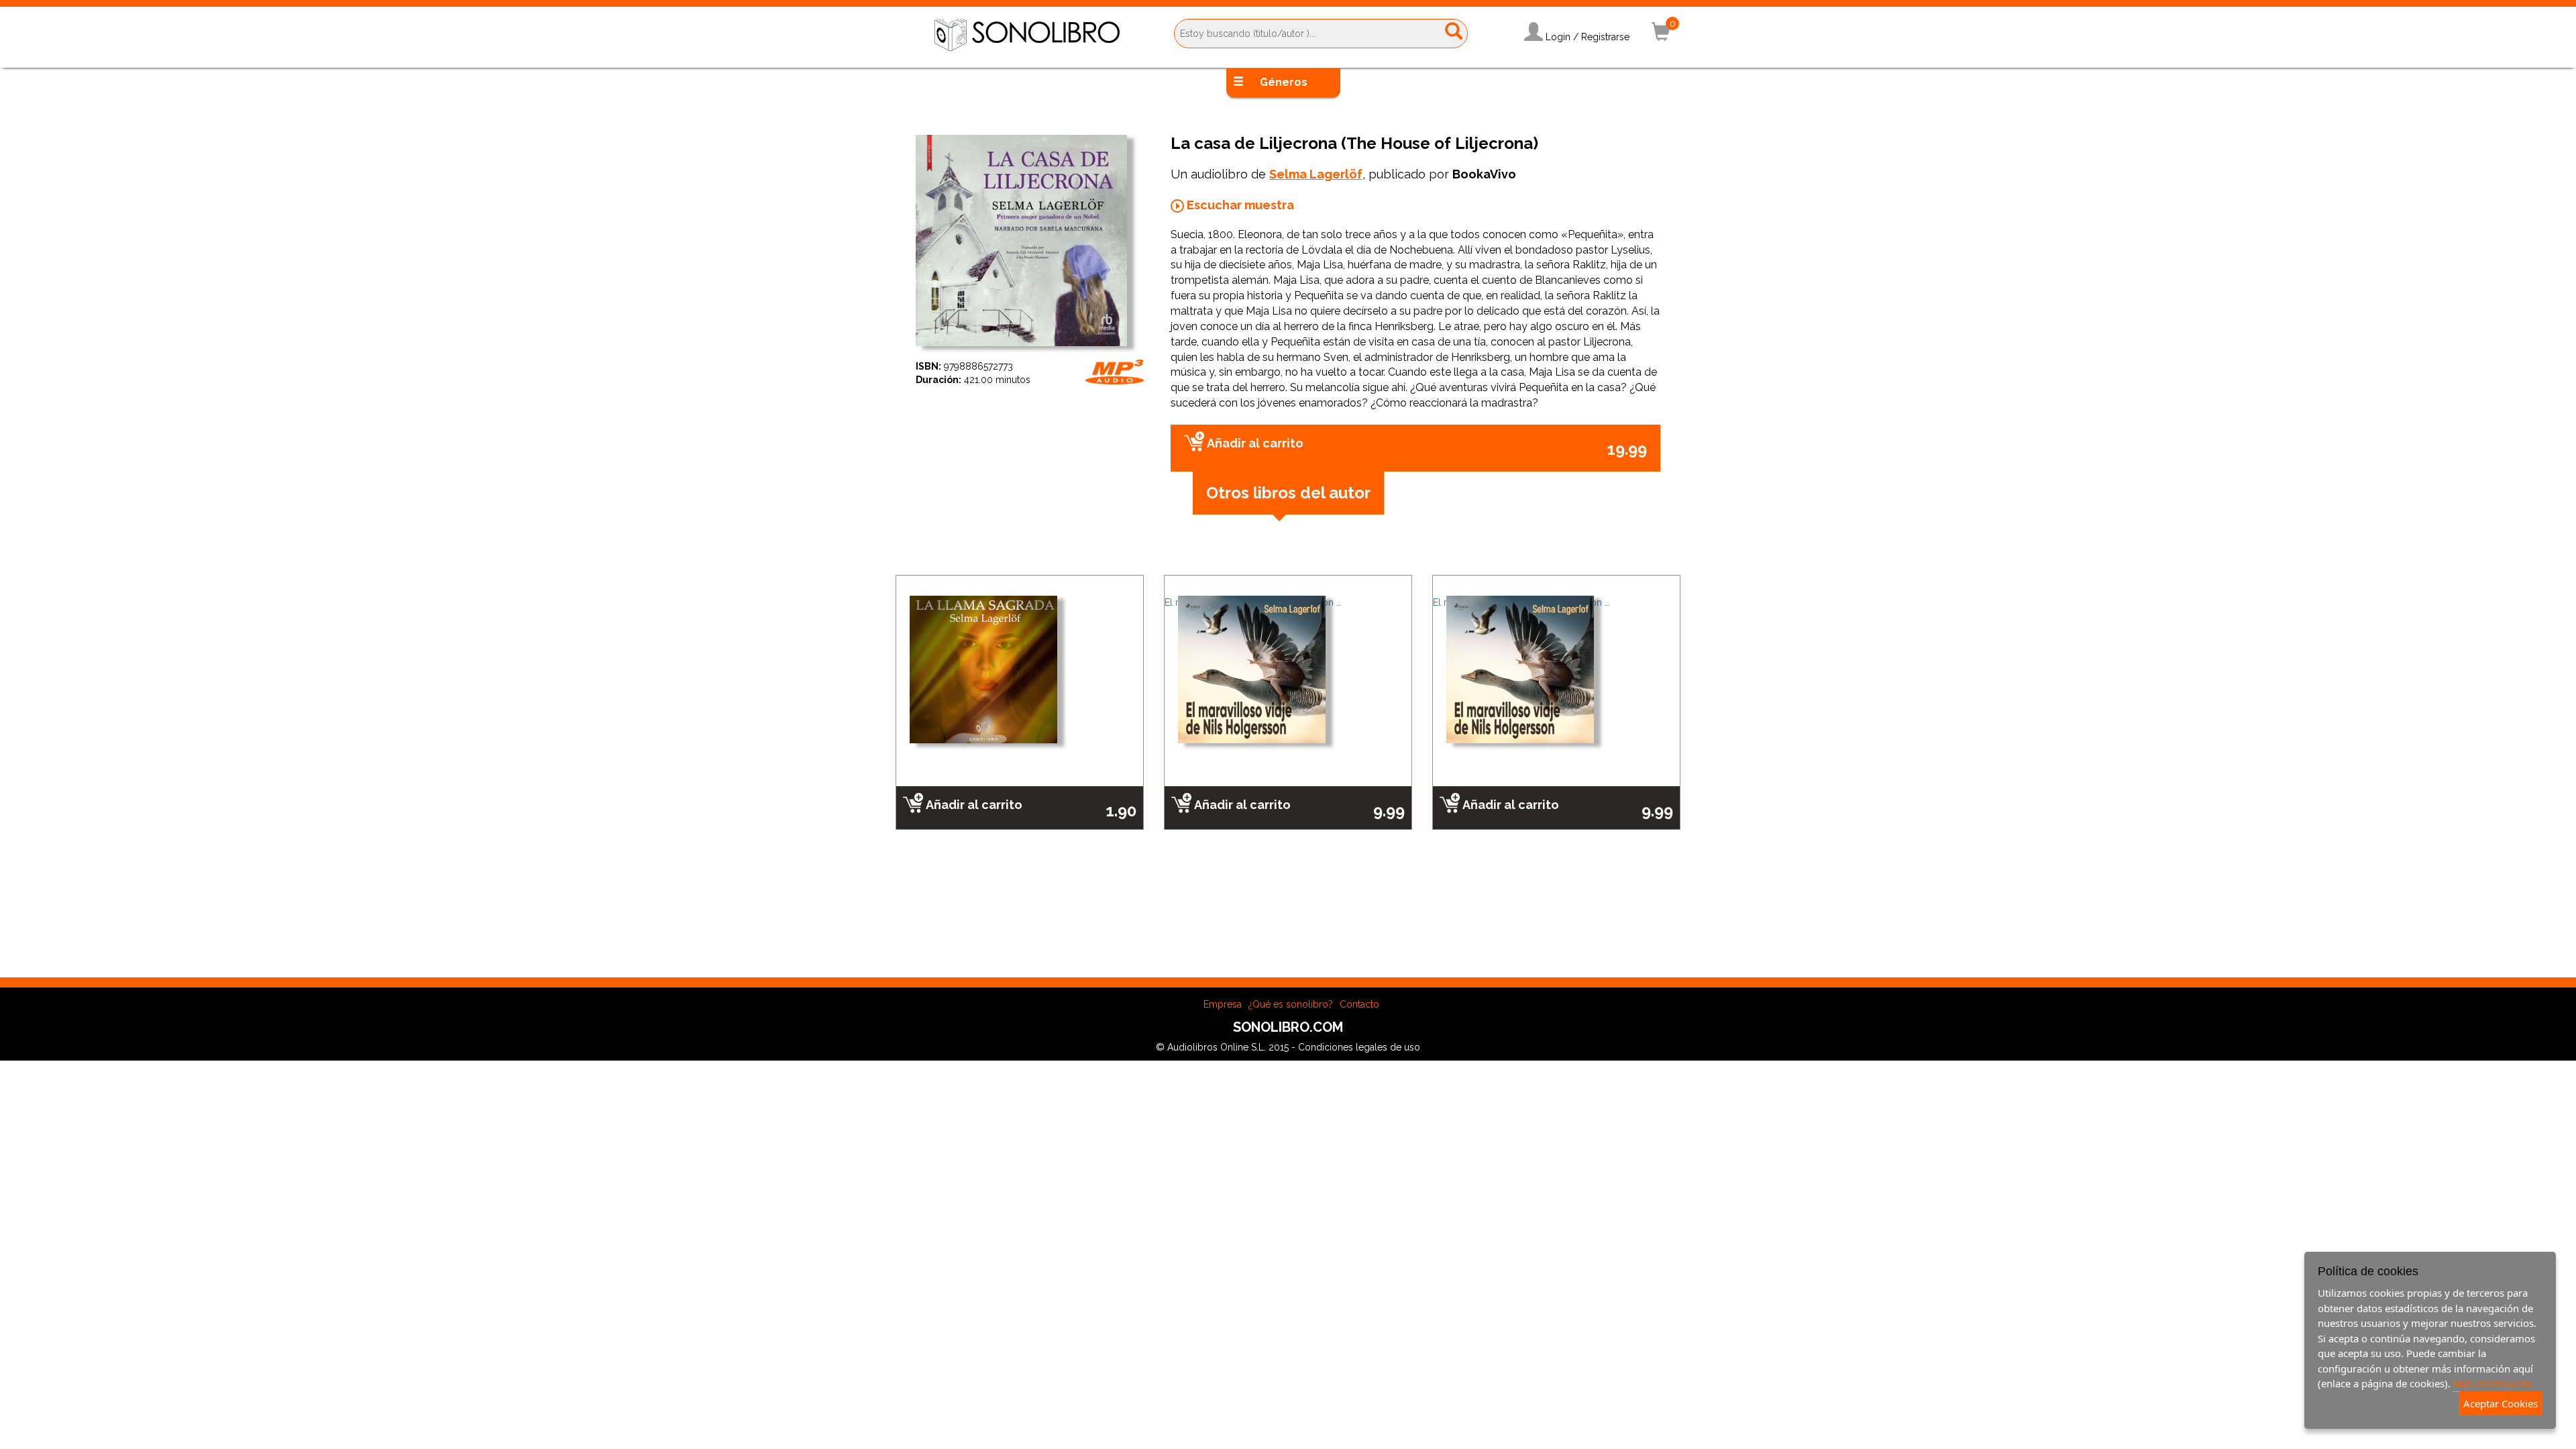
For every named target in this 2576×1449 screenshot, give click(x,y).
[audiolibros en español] (1027, 34)
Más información (2492, 1383)
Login (1558, 37)
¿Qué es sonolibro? (1291, 1004)
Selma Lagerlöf (1316, 174)
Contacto (1359, 1004)
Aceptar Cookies (2501, 1403)
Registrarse (1605, 37)
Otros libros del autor (1288, 493)
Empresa (1223, 1004)
